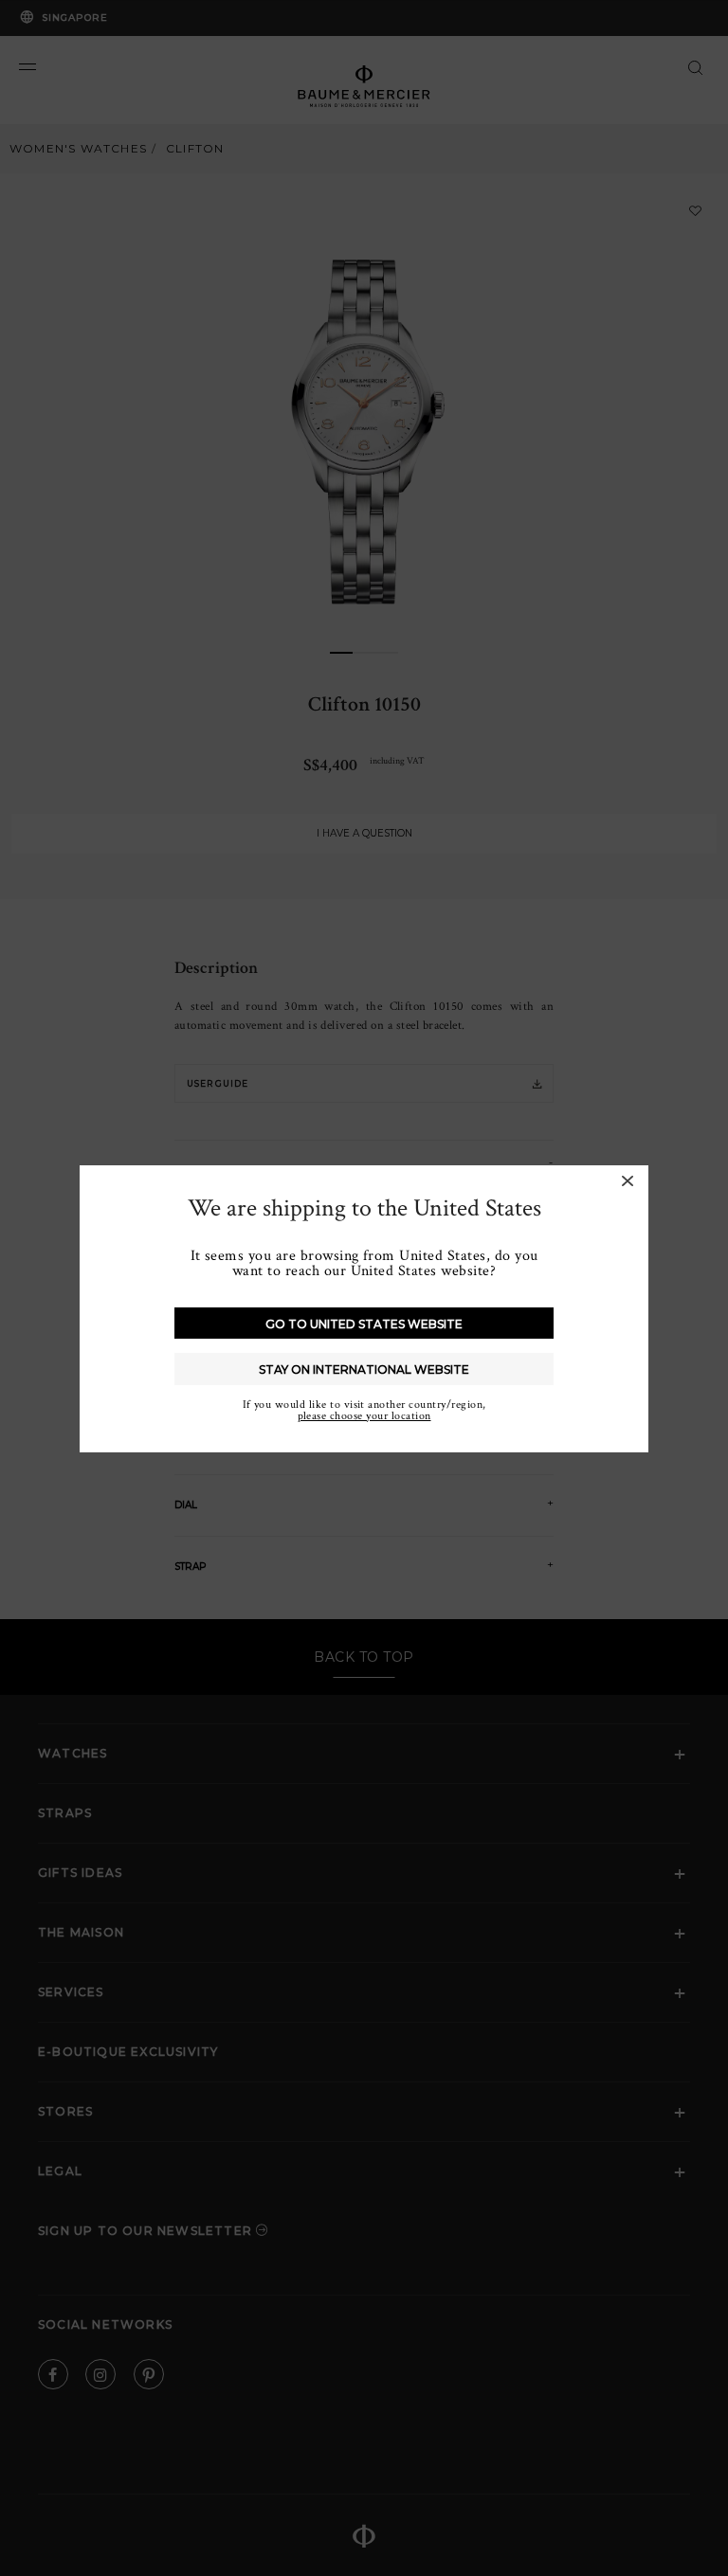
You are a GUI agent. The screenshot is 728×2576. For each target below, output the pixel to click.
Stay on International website (364, 1369)
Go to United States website (364, 1324)
